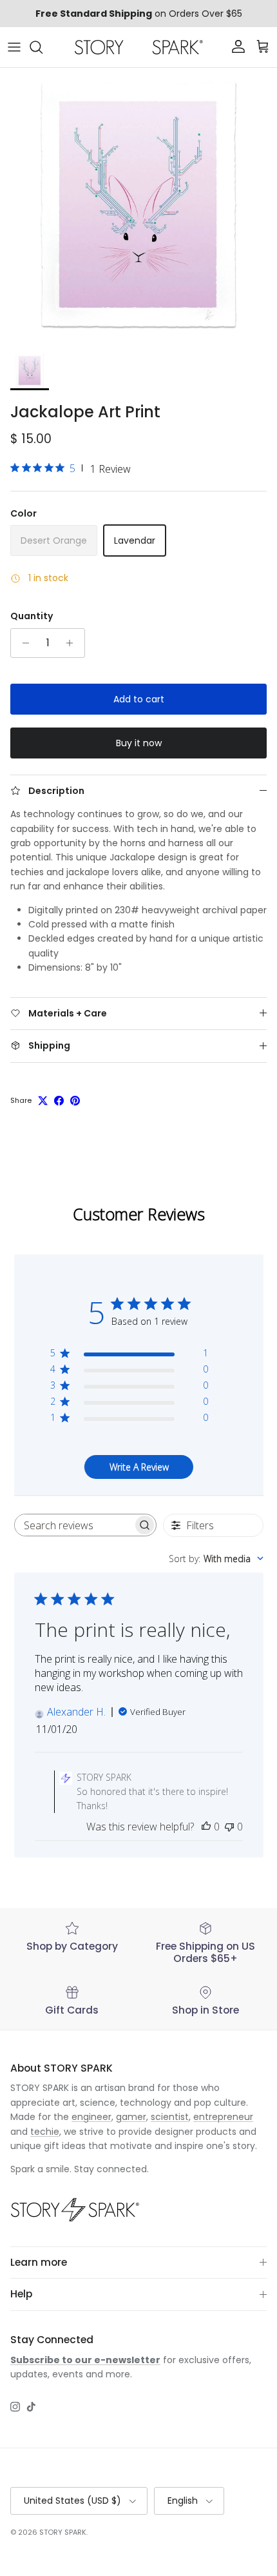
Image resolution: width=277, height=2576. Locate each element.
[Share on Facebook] (59, 1101)
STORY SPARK (63, 2532)
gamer (131, 2117)
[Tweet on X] (43, 1101)
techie (45, 2132)
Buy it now (139, 743)
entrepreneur (223, 2117)
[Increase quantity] (73, 643)
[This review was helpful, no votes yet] (206, 1827)
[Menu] (14, 47)
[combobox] (216, 1559)
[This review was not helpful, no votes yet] (229, 1827)
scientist (170, 2117)
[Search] (43, 47)
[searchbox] (74, 1525)
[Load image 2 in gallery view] (138, 206)
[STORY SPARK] (138, 47)
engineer (91, 2117)
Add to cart (139, 699)
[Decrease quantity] (22, 643)
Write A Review (139, 1467)
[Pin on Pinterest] (75, 1101)
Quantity (32, 616)
